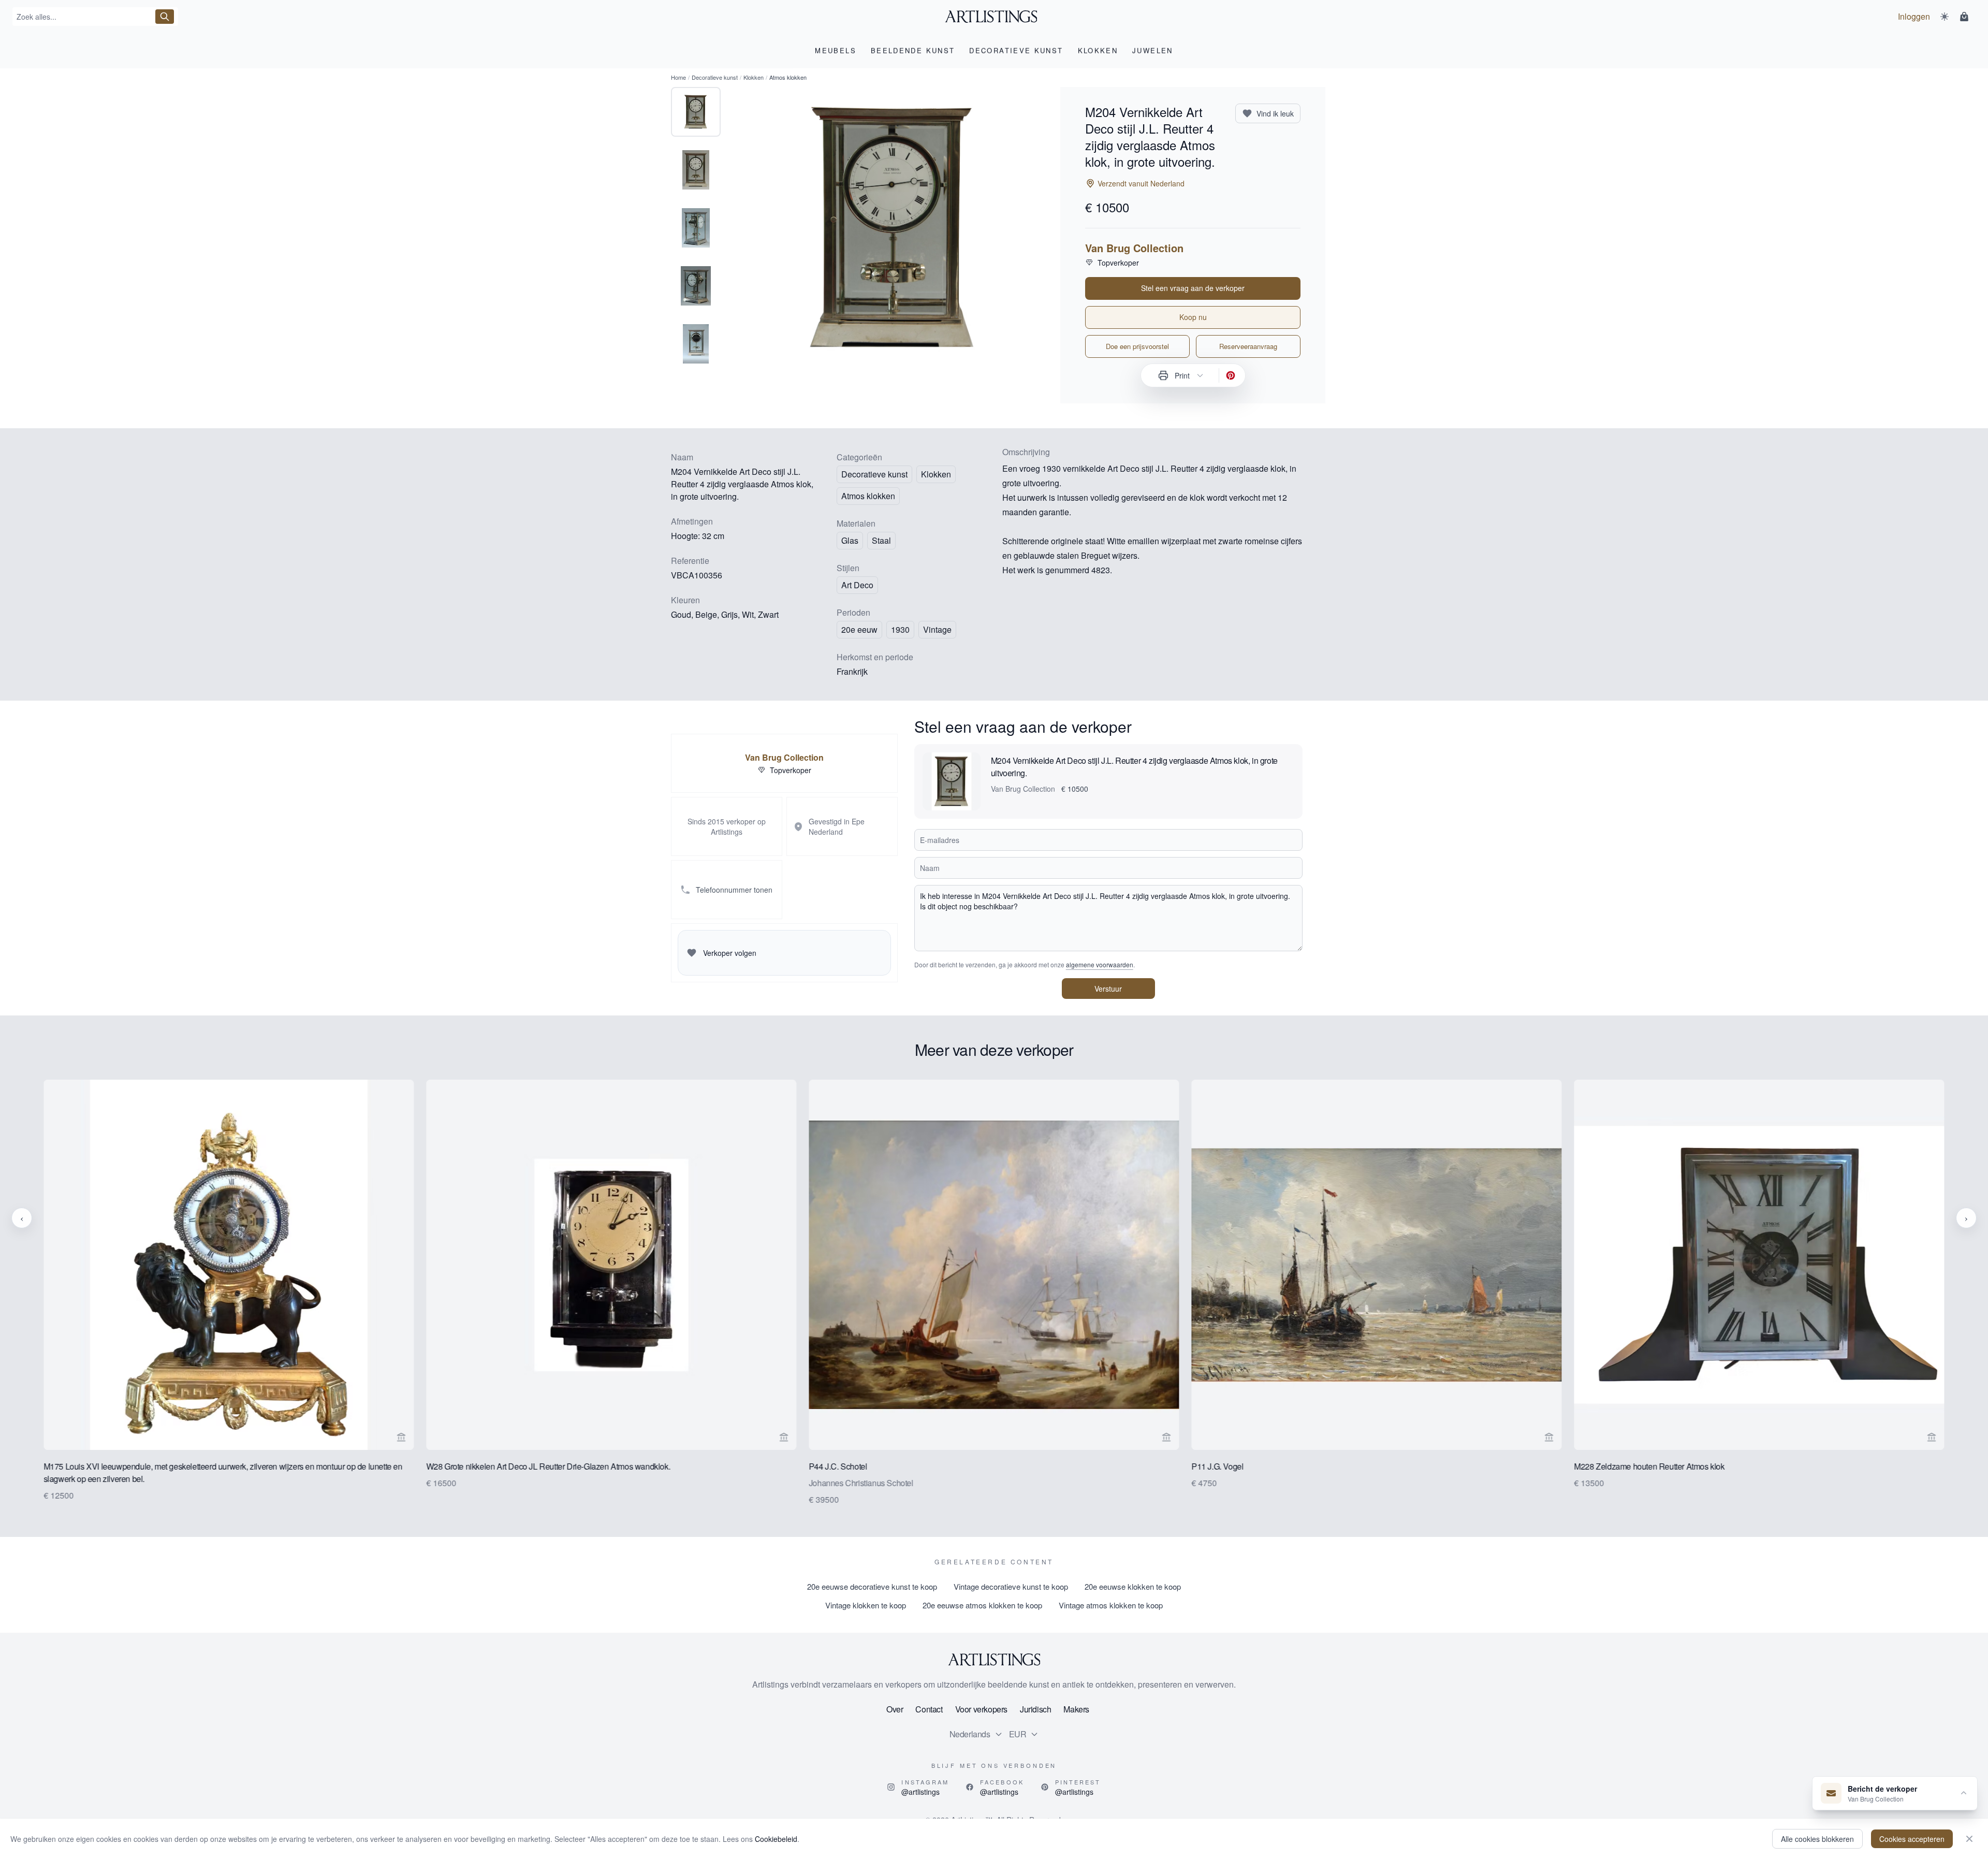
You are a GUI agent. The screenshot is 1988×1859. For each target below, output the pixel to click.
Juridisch (1035, 1709)
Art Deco (857, 585)
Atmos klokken (868, 496)
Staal (881, 540)
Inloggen (1914, 16)
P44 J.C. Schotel (838, 1466)
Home (678, 77)
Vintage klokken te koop (866, 1605)
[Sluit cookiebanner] (1969, 1839)
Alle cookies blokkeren (1817, 1839)
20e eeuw (859, 629)
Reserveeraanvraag (1248, 346)
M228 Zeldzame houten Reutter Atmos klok (1649, 1466)
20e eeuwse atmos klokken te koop (982, 1605)
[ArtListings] (994, 1660)
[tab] (696, 112)
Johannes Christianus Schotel (861, 1483)
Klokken (754, 77)
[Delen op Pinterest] (1231, 375)
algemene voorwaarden (1100, 964)
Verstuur (1108, 989)
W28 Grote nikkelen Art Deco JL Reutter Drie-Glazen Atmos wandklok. (548, 1466)
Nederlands (970, 1734)
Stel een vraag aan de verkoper (1193, 288)
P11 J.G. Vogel (1217, 1466)
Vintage (937, 629)
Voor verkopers (981, 1709)
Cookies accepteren (1912, 1839)
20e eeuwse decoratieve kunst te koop (872, 1586)
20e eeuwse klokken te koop (1133, 1586)
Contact (929, 1709)
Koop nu (1193, 317)
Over (895, 1709)
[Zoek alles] (165, 17)
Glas (850, 540)
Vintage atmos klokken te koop (1111, 1605)
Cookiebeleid (776, 1839)
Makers (1076, 1709)
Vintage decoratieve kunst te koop (1011, 1586)
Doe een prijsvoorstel (1137, 346)
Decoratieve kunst (715, 77)
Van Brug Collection (1134, 248)
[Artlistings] (994, 17)
